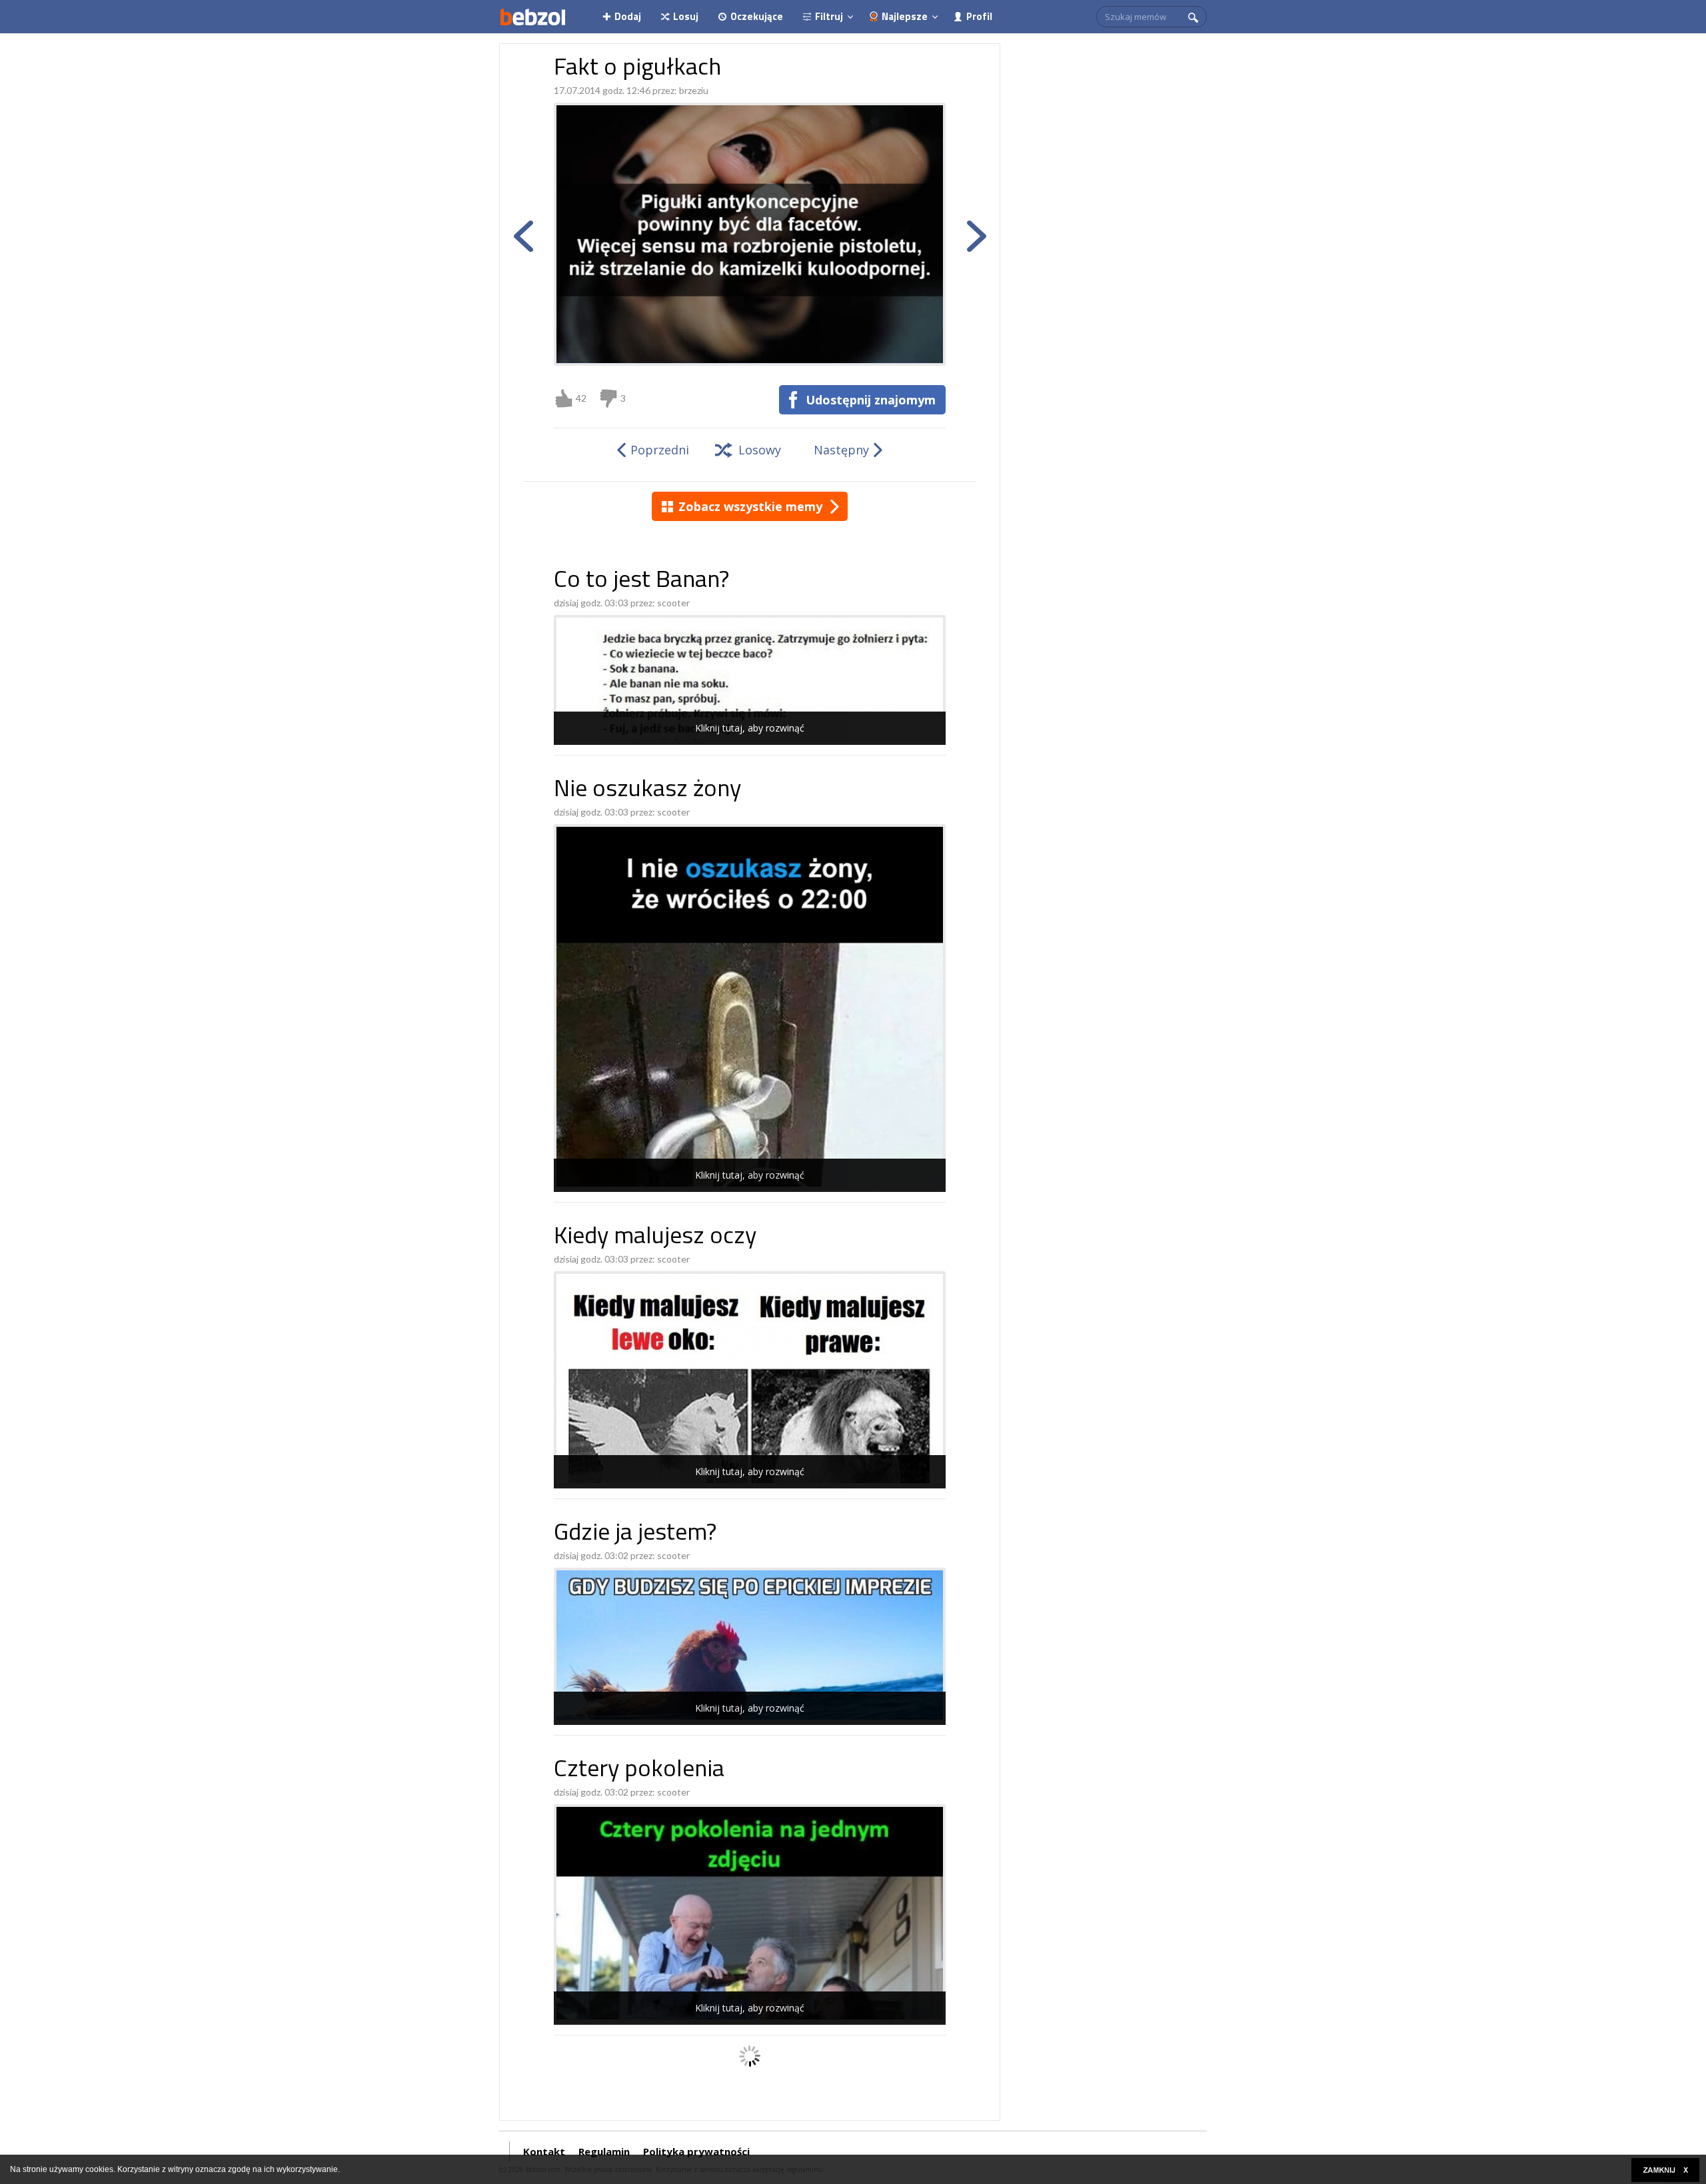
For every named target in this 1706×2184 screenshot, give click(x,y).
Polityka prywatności (696, 2151)
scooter (673, 603)
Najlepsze (905, 16)
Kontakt (544, 2151)
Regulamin (604, 2151)
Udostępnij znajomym (871, 400)
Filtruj (829, 16)
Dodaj (628, 16)
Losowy (760, 450)
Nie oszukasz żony (647, 791)
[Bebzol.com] (532, 17)
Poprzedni (660, 450)
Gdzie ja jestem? (635, 1534)
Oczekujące (757, 16)
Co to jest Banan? (641, 581)
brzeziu (694, 90)
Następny (841, 450)
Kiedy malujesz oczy (655, 1238)
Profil (979, 16)
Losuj (686, 16)
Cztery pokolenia (639, 1771)
